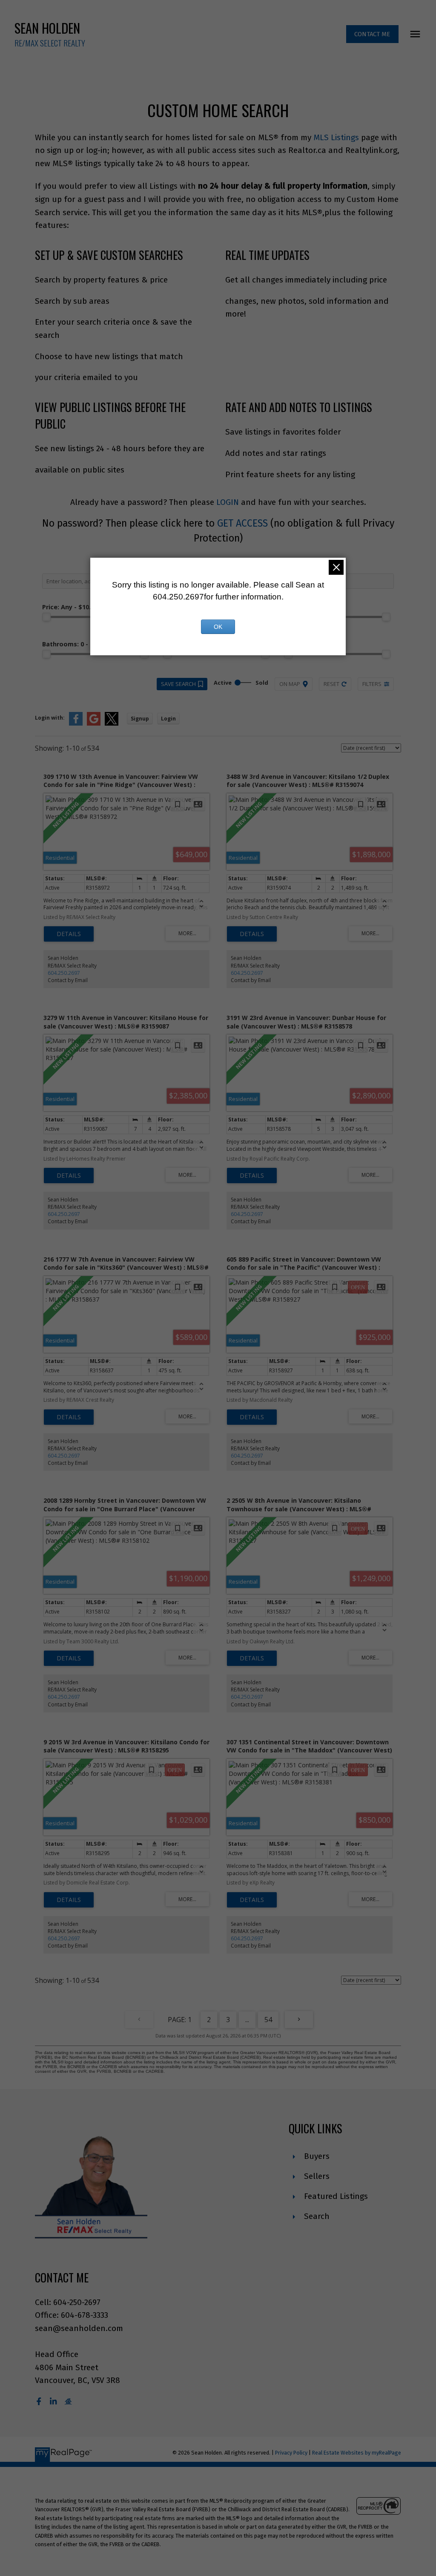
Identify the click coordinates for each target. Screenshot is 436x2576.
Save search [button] (178, 684)
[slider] (46, 617)
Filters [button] (372, 684)
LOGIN (228, 502)
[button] (372, 34)
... (247, 2020)
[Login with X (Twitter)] (112, 724)
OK (218, 627)
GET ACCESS (242, 523)
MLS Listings (336, 137)
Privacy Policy (291, 2453)
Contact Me (372, 34)
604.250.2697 (64, 973)
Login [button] (168, 719)
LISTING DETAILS (69, 934)
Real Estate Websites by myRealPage (357, 2453)
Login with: (50, 718)
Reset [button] (331, 684)
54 (268, 2020)
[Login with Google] (94, 724)
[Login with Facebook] (76, 724)
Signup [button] (140, 719)
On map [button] (290, 684)
